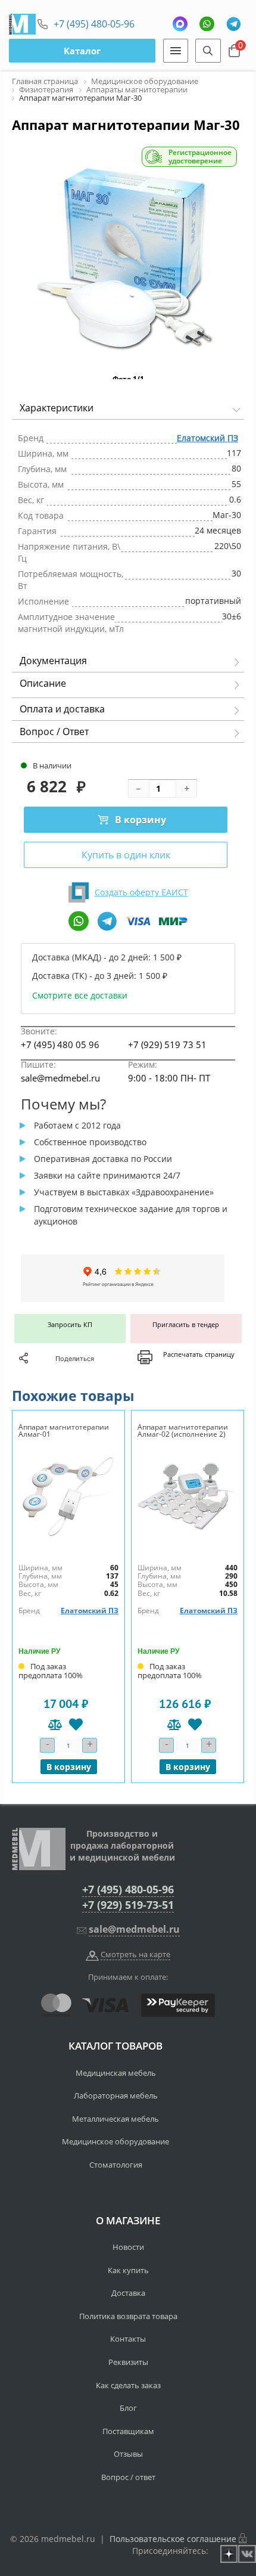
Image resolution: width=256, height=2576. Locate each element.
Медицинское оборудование (115, 2141)
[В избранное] (76, 1724)
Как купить (128, 2270)
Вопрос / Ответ (54, 731)
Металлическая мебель (115, 2119)
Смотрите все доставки (80, 995)
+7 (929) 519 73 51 (167, 1044)
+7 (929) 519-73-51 (128, 1905)
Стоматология (116, 2165)
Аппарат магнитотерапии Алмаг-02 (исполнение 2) (183, 1430)
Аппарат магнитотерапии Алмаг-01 (64, 1430)
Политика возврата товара (128, 2316)
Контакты (128, 2339)
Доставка (128, 2293)
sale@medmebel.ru (60, 1078)
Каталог (82, 51)
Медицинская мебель (116, 2073)
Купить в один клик (126, 855)
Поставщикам (128, 2431)
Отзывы (128, 2454)
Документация (53, 661)
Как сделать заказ (128, 2385)
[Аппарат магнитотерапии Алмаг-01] (68, 1497)
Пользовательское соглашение (173, 2539)
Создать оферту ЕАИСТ (141, 892)
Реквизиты (128, 2362)
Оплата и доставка (62, 709)
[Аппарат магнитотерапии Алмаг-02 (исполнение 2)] (188, 1497)
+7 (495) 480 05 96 (60, 1044)
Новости (128, 2247)
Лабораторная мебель (116, 2095)
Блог (128, 2408)
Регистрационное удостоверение (200, 157)
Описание (43, 683)
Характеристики (57, 408)
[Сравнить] (55, 1724)
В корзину (141, 820)
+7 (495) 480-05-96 (94, 24)
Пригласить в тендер (186, 1324)
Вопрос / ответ (128, 2477)
